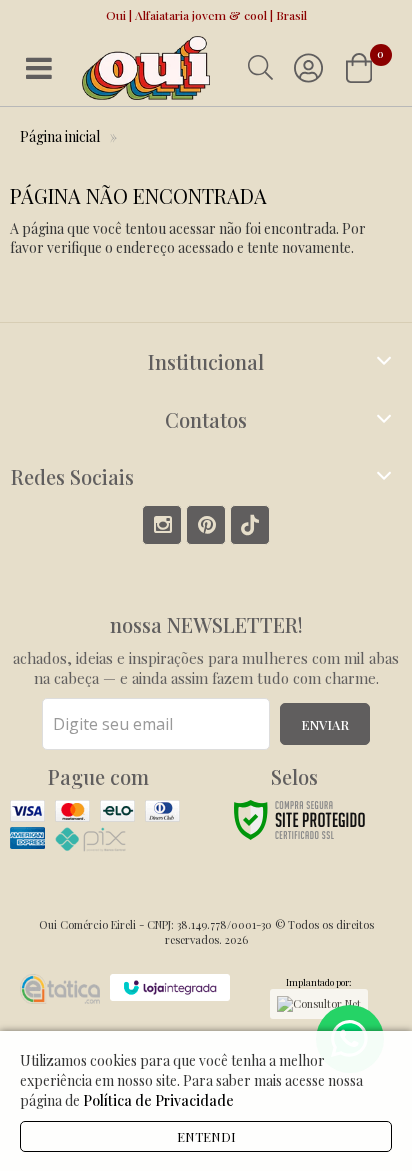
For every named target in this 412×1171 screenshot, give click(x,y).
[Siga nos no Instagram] (162, 525)
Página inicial (60, 136)
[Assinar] (325, 724)
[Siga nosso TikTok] (250, 525)
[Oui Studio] (146, 68)
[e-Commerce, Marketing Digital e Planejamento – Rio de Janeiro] (60, 989)
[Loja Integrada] (170, 987)
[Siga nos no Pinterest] (206, 525)
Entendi (206, 1136)
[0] (361, 68)
